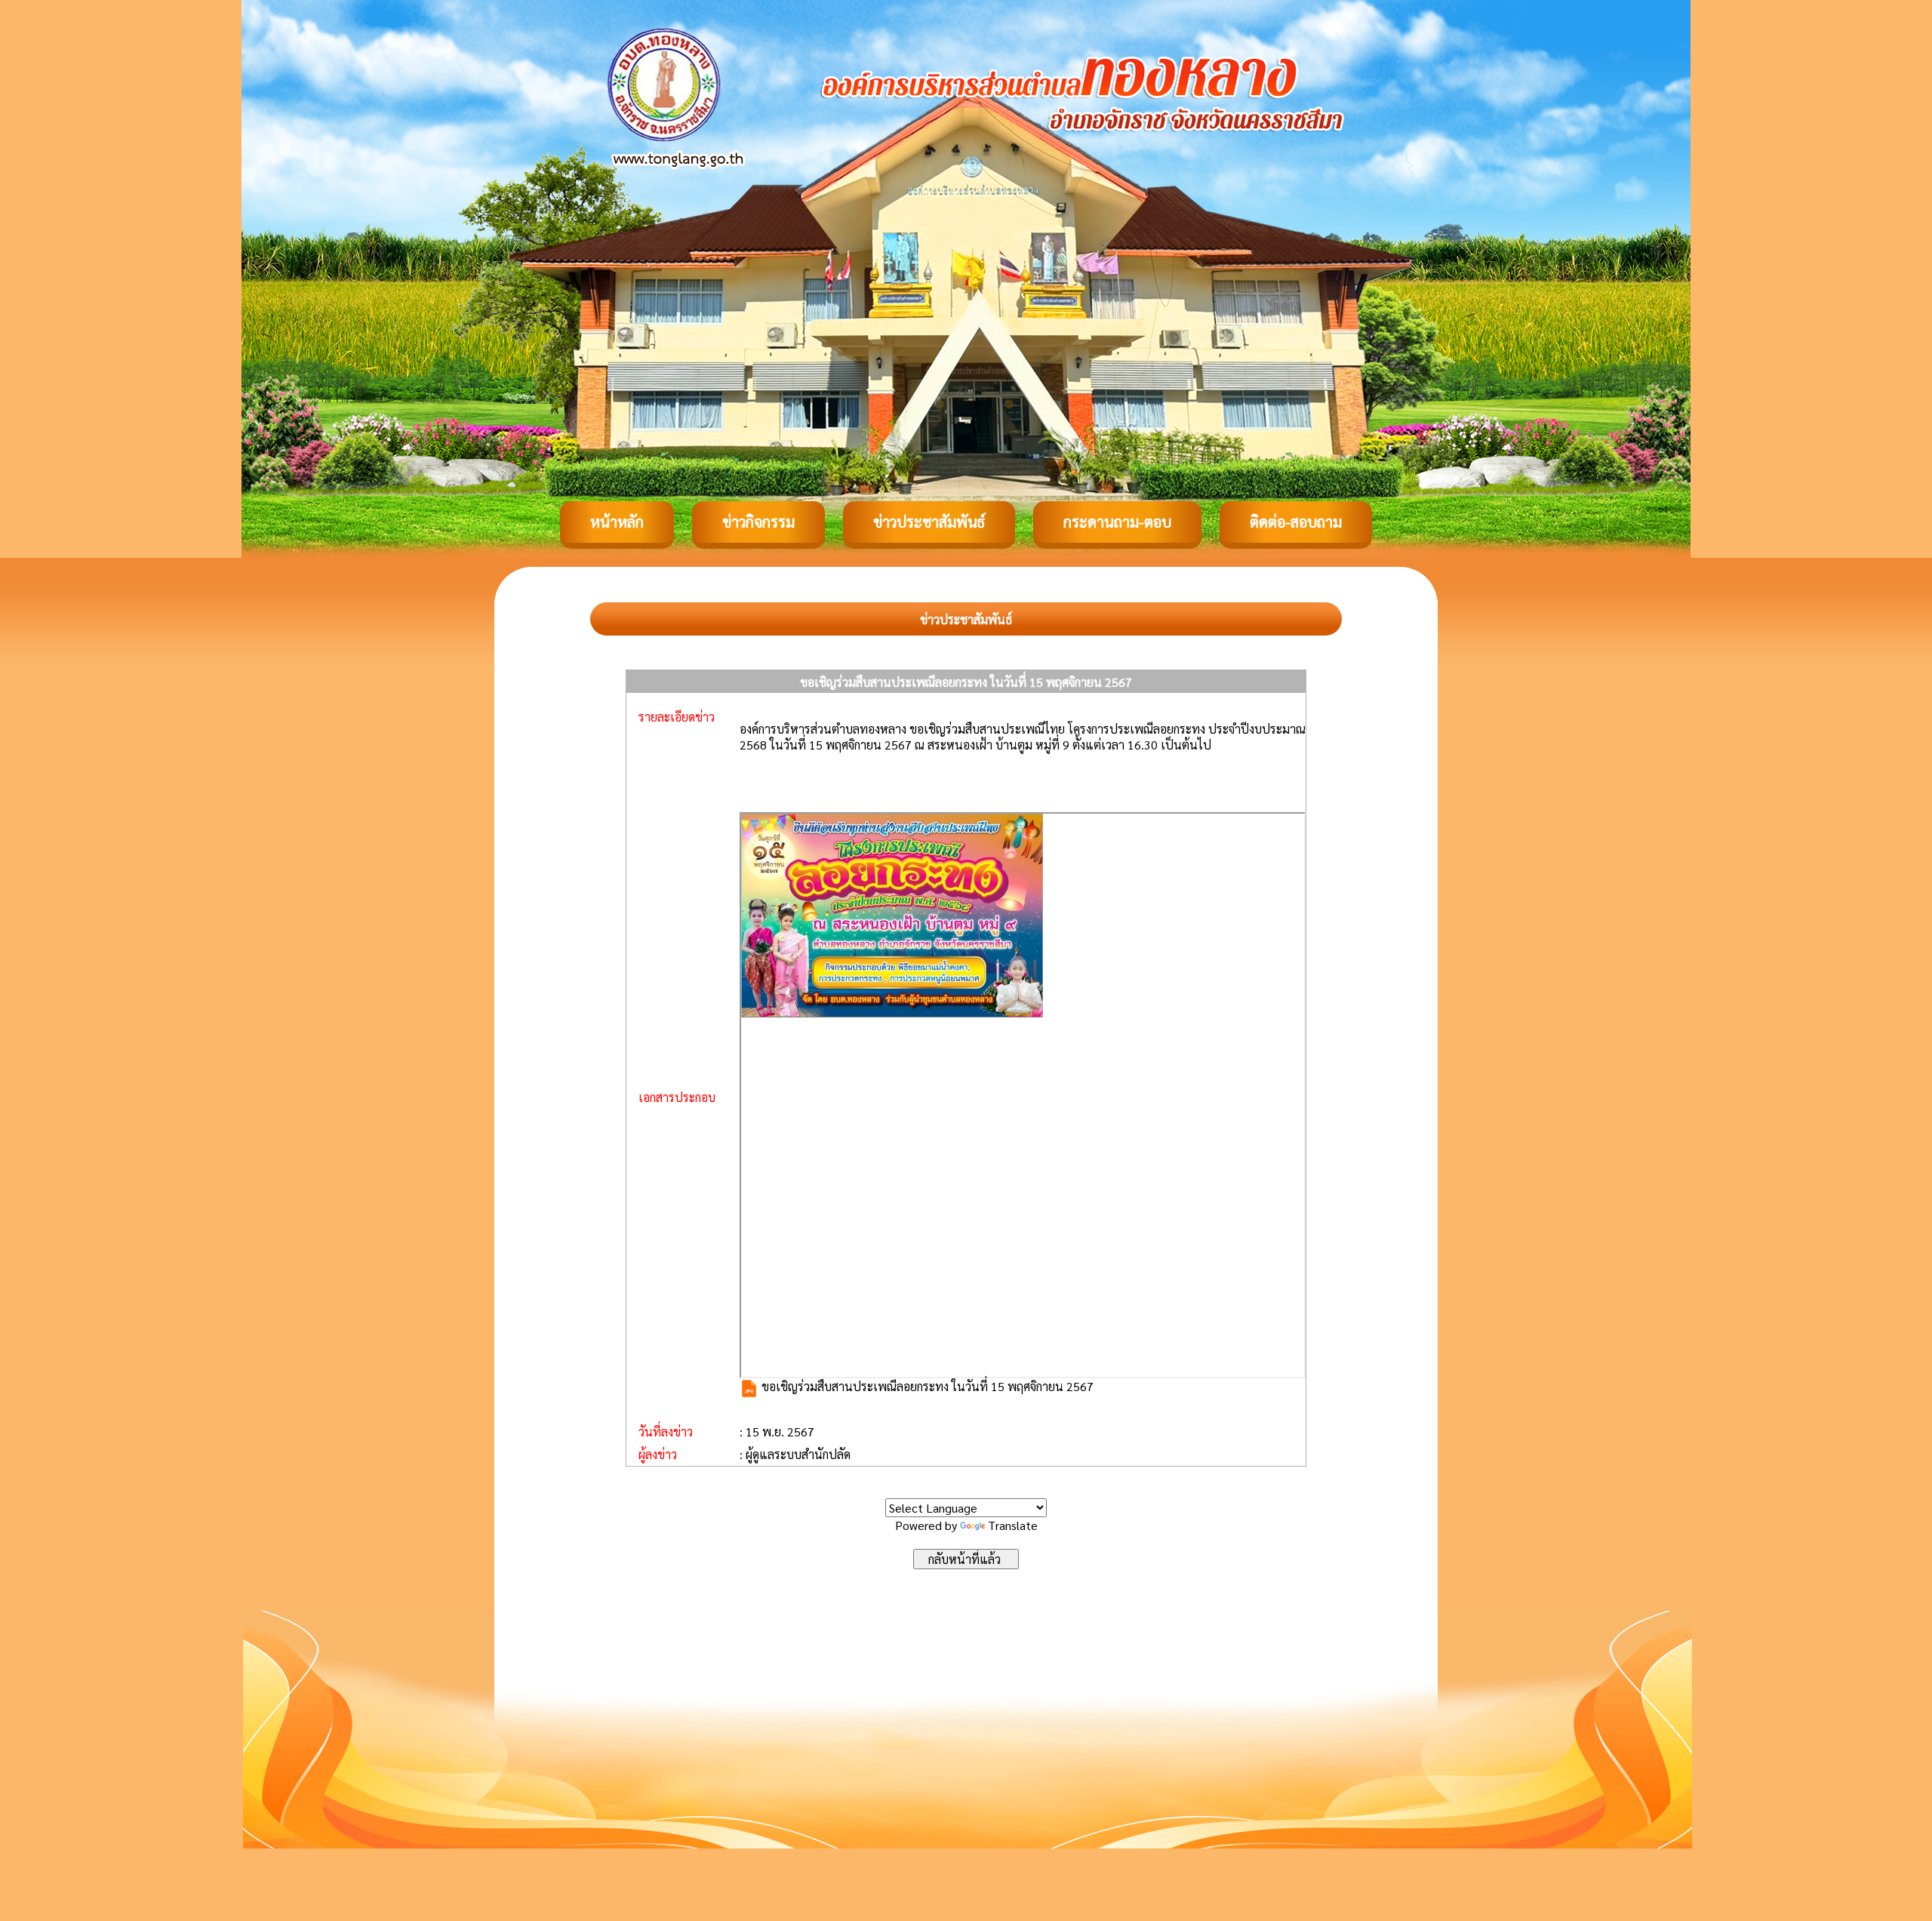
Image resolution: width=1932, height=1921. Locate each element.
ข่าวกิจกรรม (758, 522)
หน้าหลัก (617, 522)
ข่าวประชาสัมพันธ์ (929, 522)
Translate (1013, 1525)
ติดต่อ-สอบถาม (1296, 522)
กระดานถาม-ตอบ (1117, 522)
